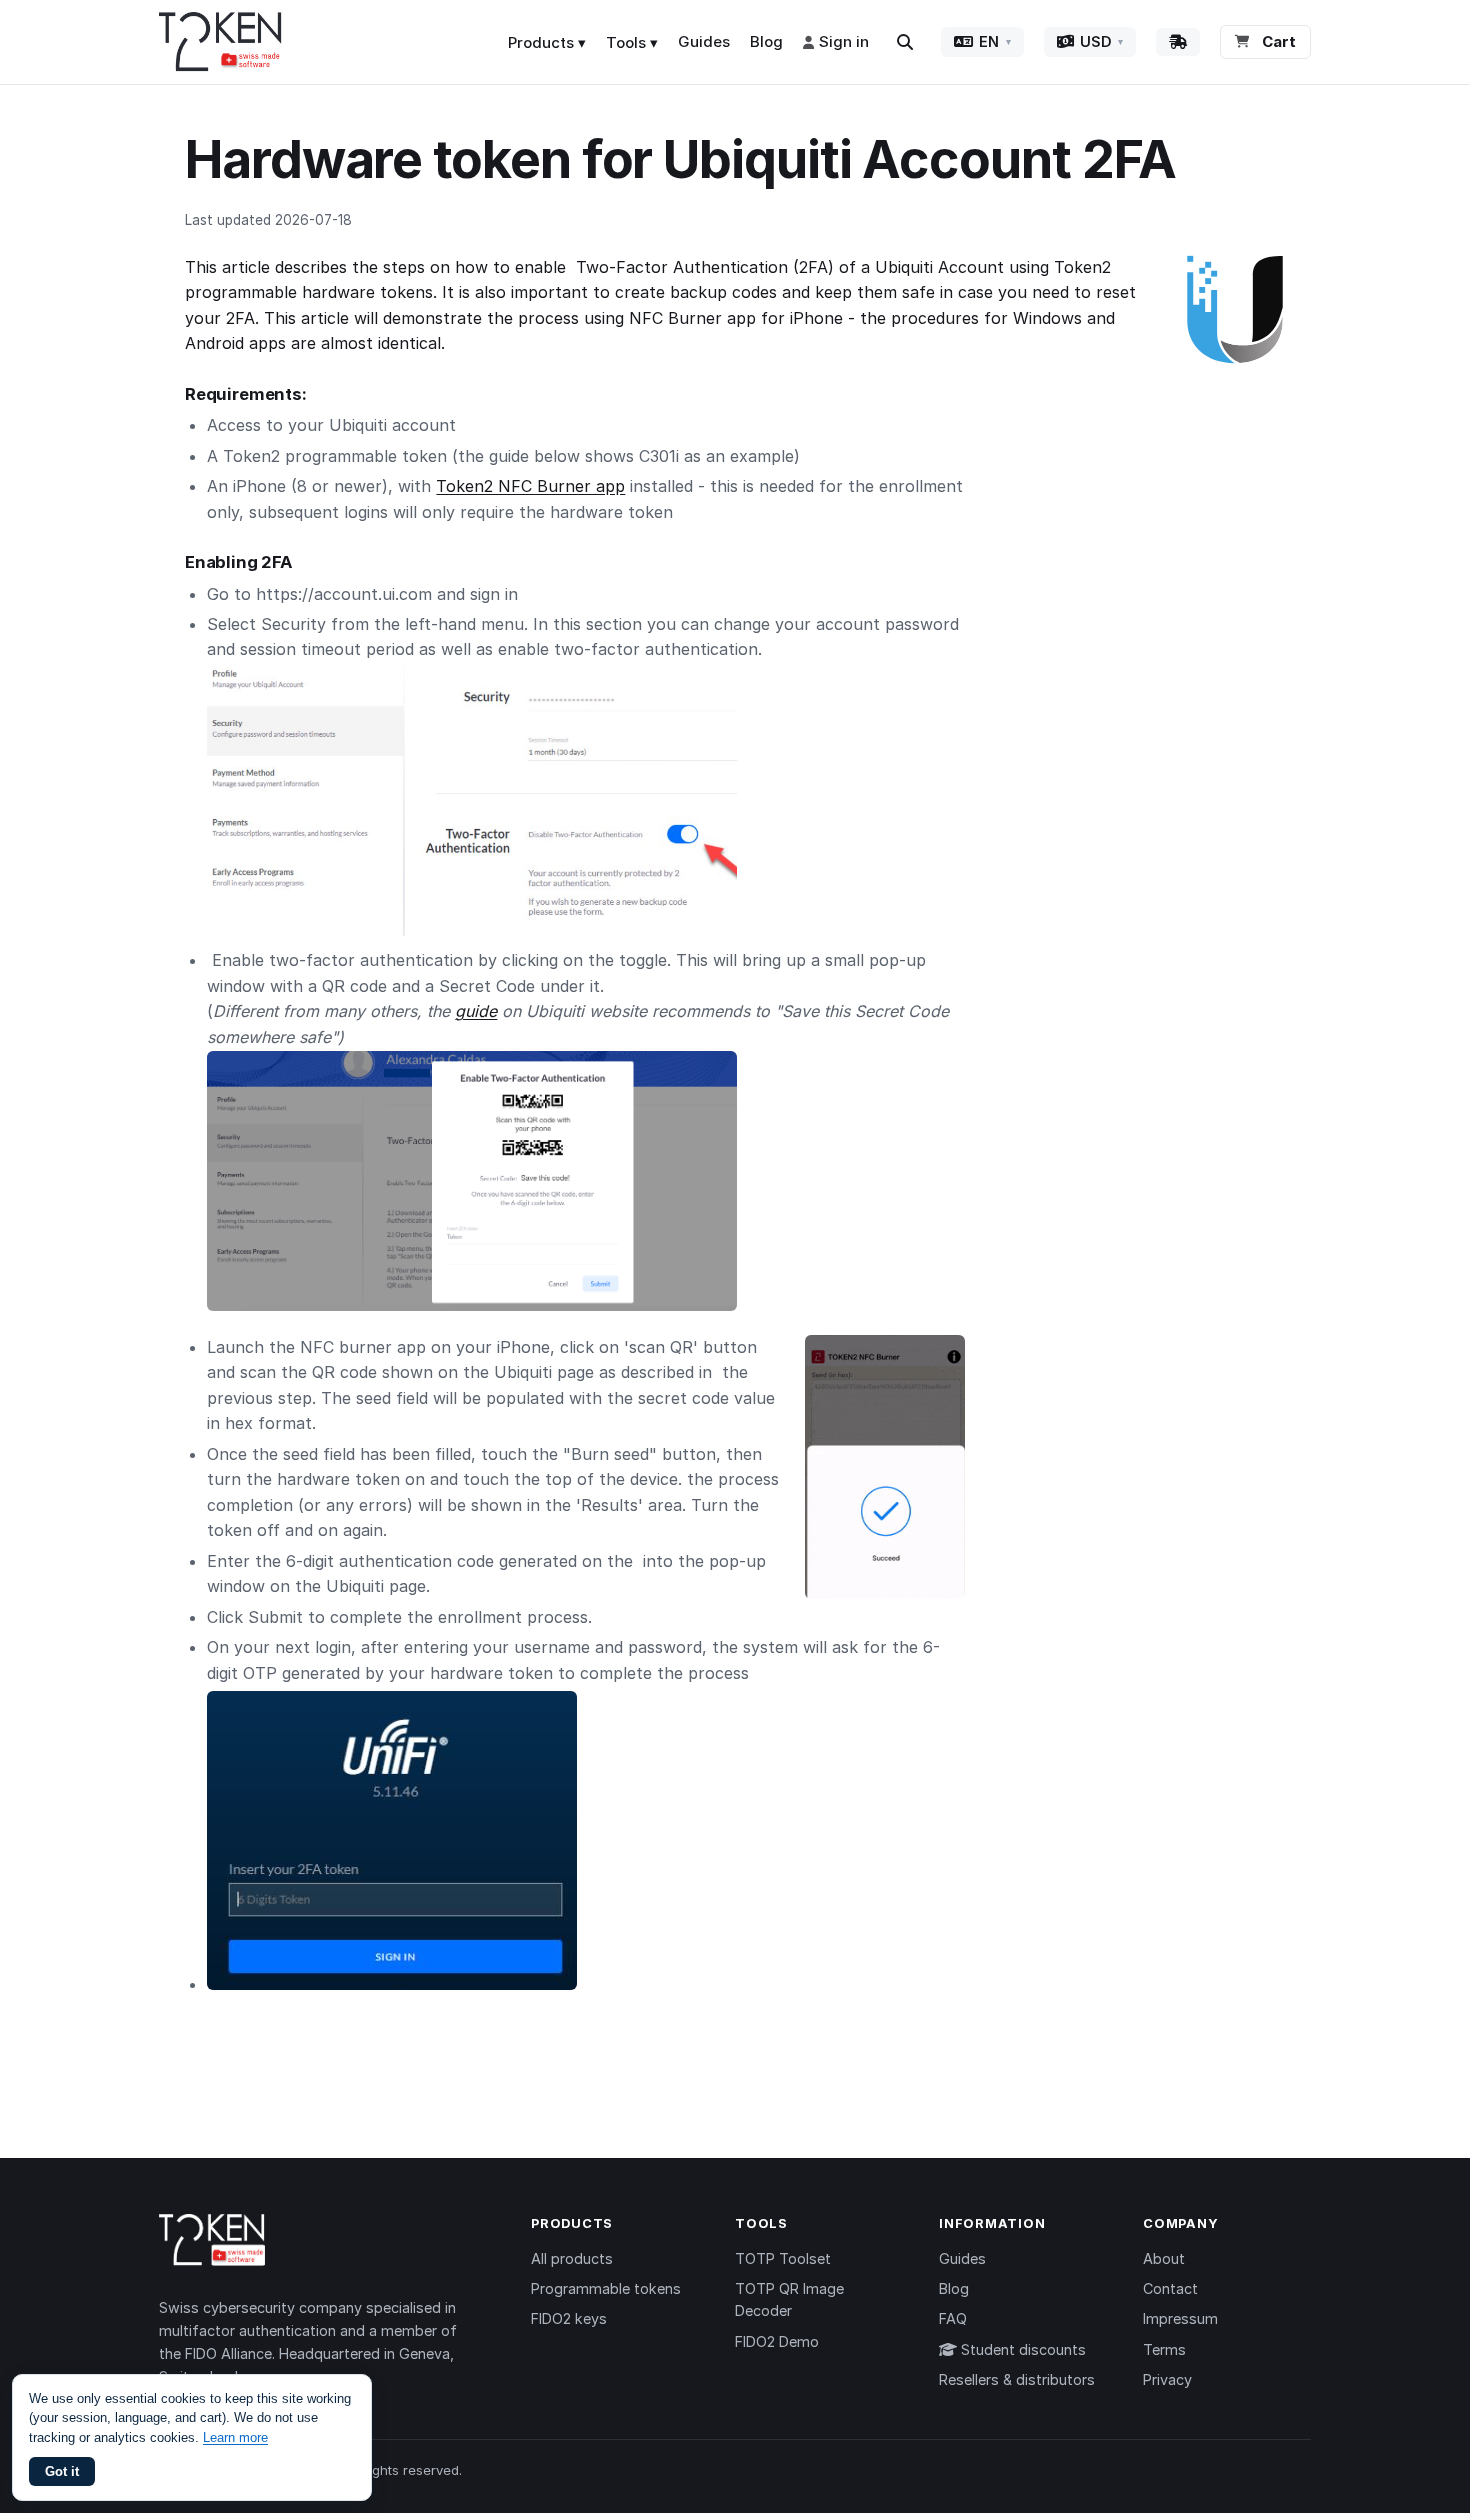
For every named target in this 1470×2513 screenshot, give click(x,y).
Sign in (844, 41)
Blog (766, 41)
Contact (1170, 2288)
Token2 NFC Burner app (530, 486)
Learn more (235, 2437)
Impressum (1180, 2318)
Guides (704, 41)
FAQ (953, 2318)
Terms (1164, 2349)
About (1164, 2258)
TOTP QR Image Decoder (789, 2299)
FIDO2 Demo (777, 2341)
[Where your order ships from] (1178, 42)
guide (476, 1011)
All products (572, 2258)
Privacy (1167, 2379)
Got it (62, 2471)
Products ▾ (547, 42)
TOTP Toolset (783, 2258)
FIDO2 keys (569, 2318)
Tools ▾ (632, 42)
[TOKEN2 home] (220, 42)
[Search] (905, 42)
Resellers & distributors (1017, 2379)
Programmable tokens (606, 2288)
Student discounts (1021, 2349)
